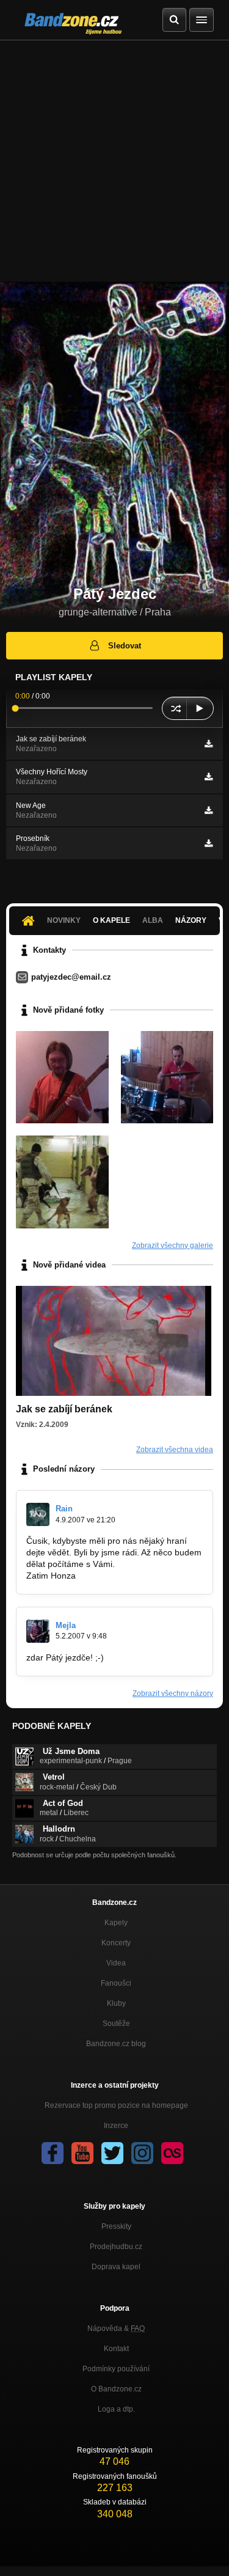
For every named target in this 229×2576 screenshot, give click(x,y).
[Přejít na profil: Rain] (38, 1514)
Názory (191, 920)
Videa (116, 1963)
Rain (64, 1509)
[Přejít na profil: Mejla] (38, 1631)
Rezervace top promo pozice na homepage (116, 2105)
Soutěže (116, 2024)
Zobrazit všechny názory (173, 1693)
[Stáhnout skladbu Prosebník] (209, 843)
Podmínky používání (116, 2369)
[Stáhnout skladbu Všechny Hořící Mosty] (209, 777)
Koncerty (116, 1943)
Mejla (66, 1625)
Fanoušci (116, 1983)
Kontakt (116, 2349)
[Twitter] (112, 2153)
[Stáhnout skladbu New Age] (209, 810)
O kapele (111, 920)
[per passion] (167, 1077)
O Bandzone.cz (116, 2389)
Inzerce (116, 2126)
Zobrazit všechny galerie (173, 1246)
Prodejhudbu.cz (116, 2247)
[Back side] (62, 1182)
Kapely (116, 1923)
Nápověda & (116, 2328)
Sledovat (125, 646)
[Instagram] (142, 2153)
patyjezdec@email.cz (71, 977)
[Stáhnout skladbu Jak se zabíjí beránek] (209, 744)
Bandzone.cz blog (116, 2044)
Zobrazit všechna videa (175, 1450)
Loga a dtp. (116, 2409)
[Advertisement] (114, 161)
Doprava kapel (116, 2267)
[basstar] (62, 1077)
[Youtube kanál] (82, 2153)
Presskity (116, 2226)
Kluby (116, 2003)
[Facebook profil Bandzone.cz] (53, 2153)
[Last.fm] (172, 2153)
